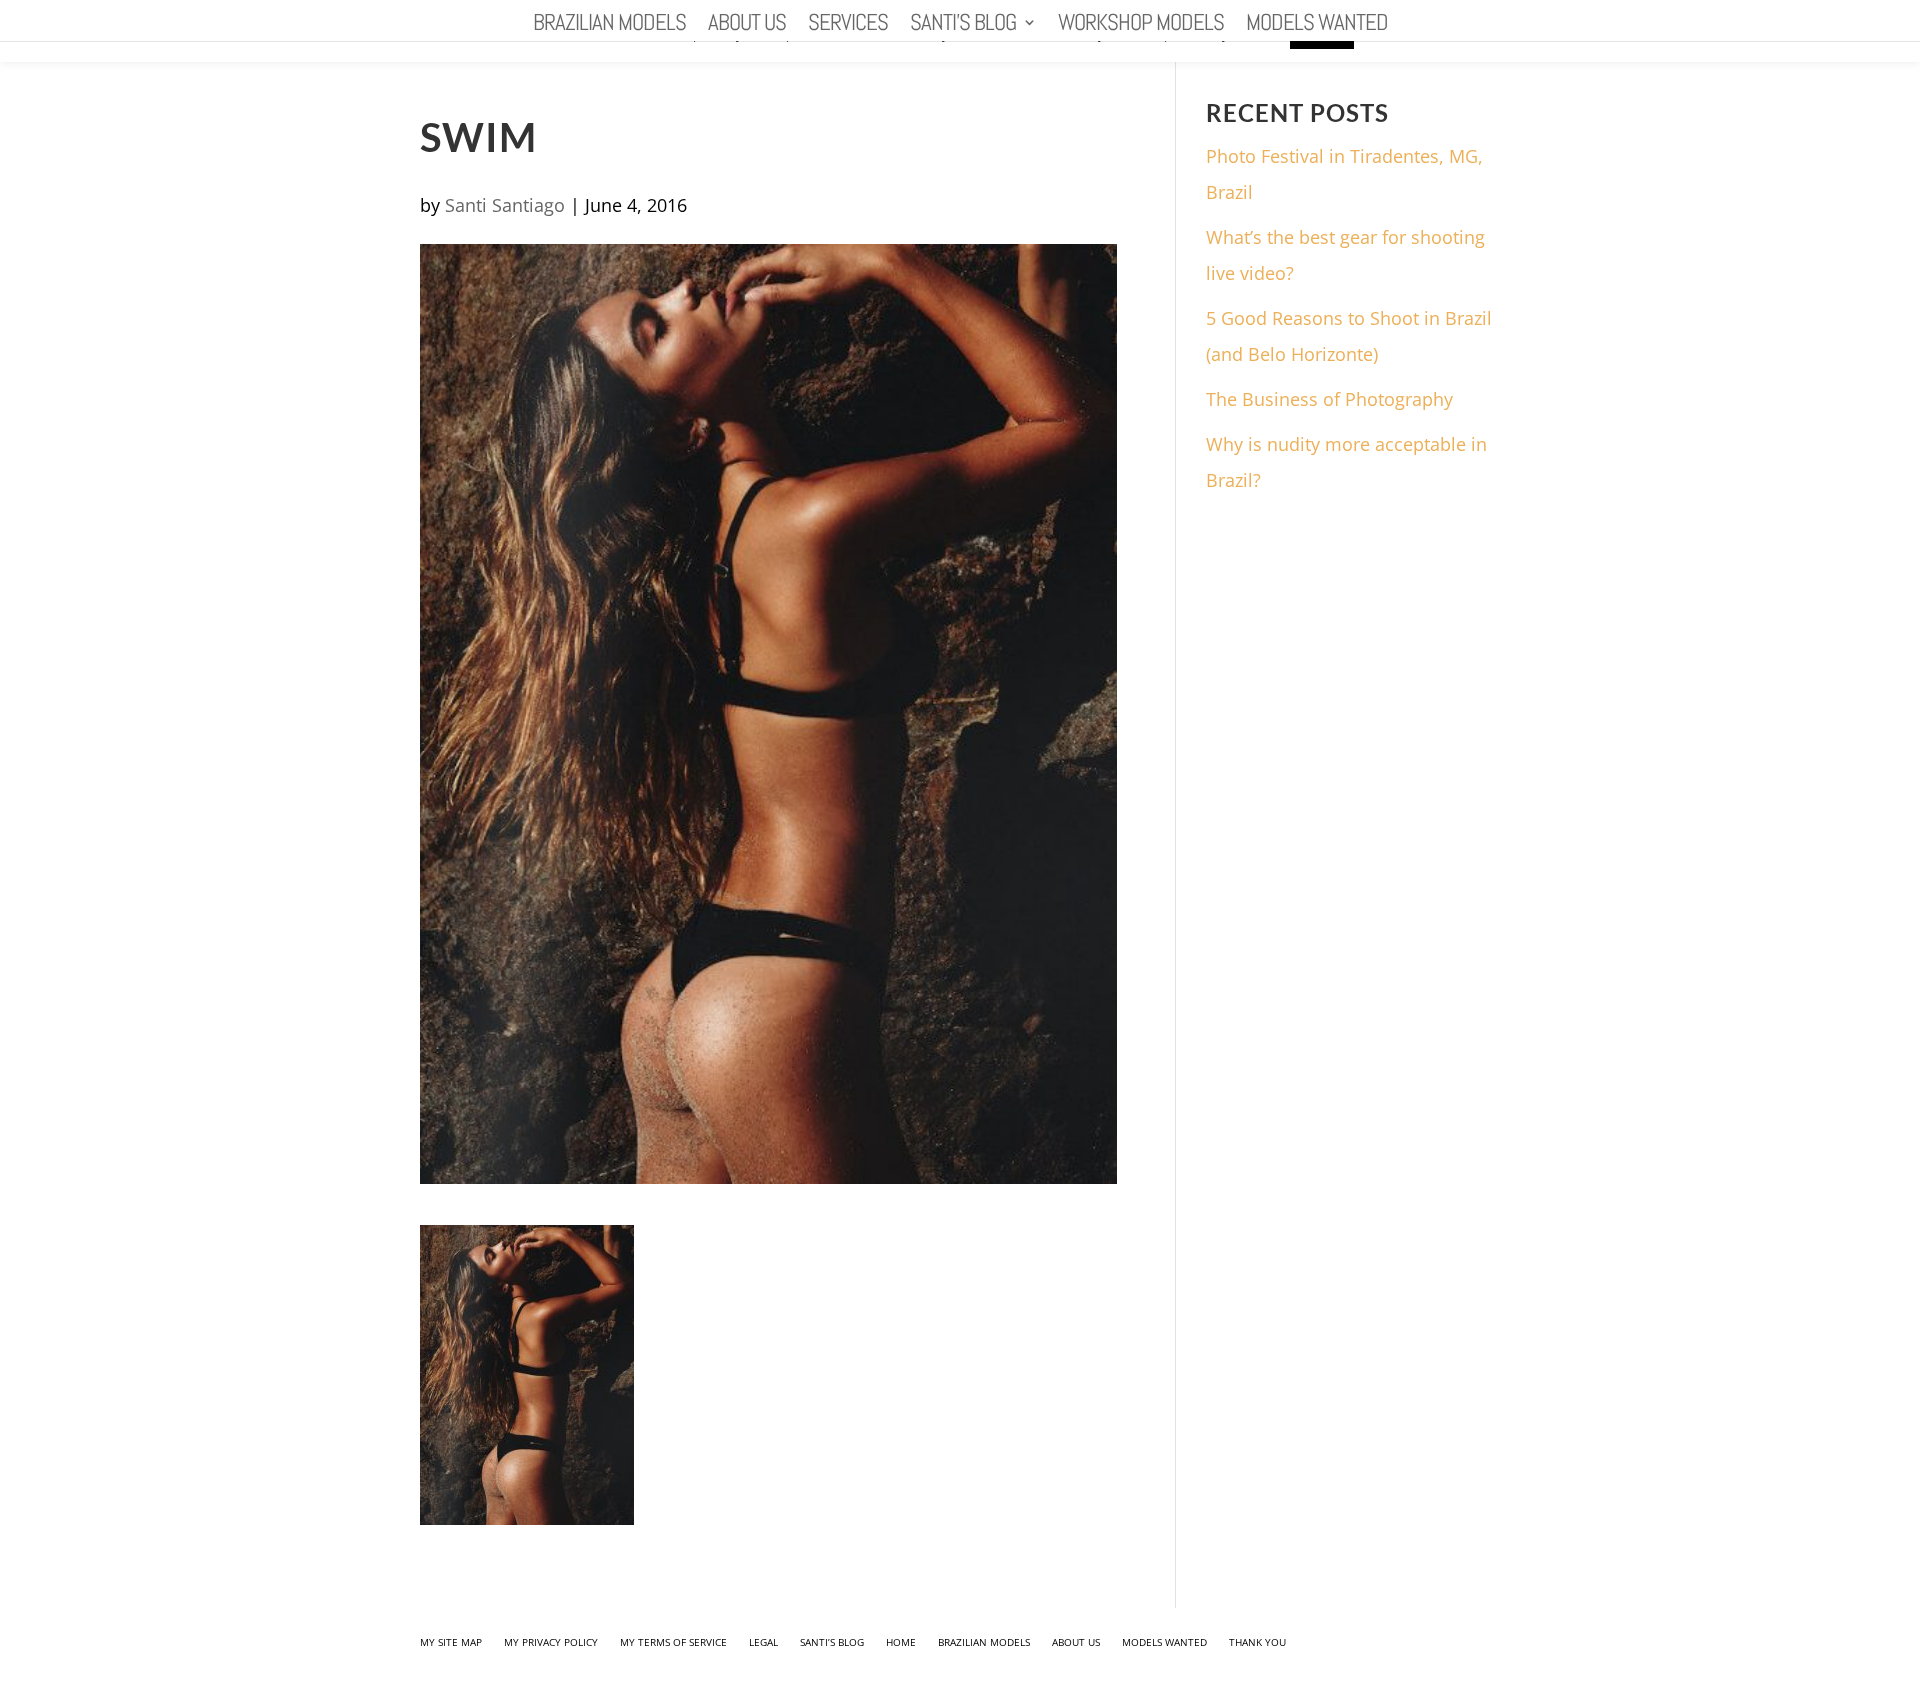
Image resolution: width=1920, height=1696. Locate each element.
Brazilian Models (609, 26)
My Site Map (451, 1642)
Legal (763, 1642)
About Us (747, 26)
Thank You (1257, 1642)
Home (901, 1642)
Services (848, 26)
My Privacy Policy (551, 1642)
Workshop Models (1141, 26)
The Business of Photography (1329, 399)
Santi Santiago (505, 205)
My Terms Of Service (673, 1642)
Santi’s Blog (963, 26)
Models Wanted (1317, 26)
